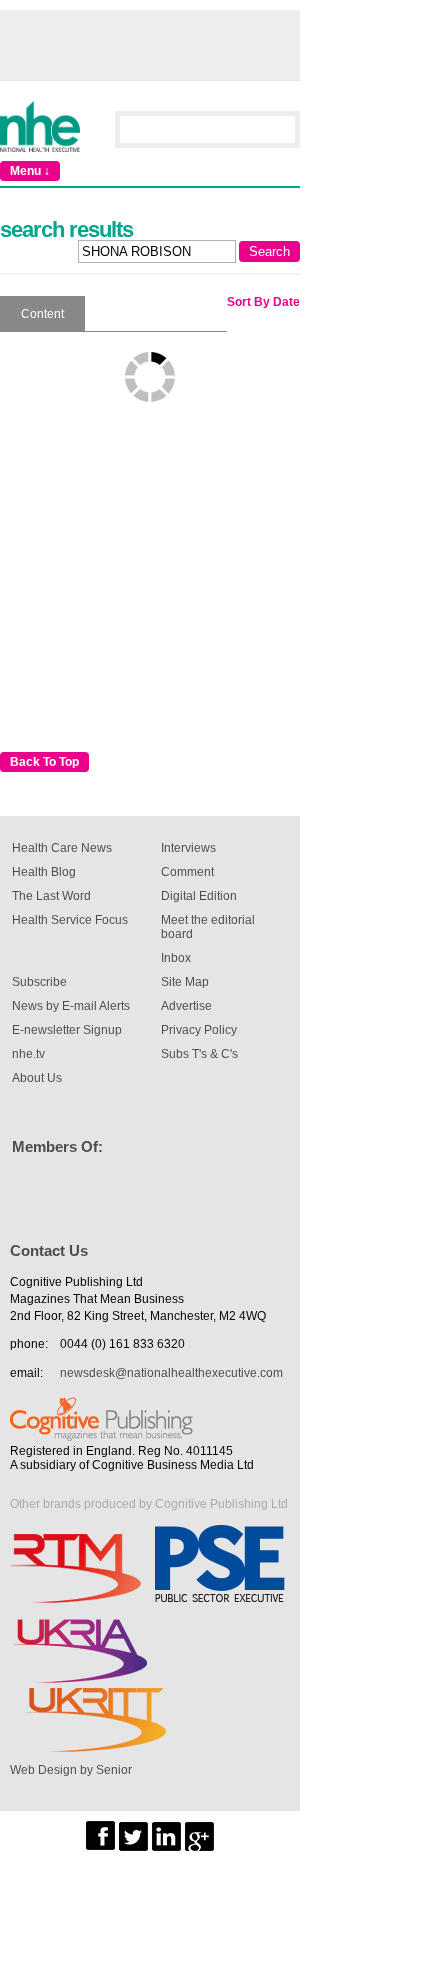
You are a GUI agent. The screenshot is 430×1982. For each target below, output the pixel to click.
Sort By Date (263, 302)
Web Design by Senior (71, 1770)
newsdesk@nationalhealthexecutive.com (171, 1373)
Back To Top (44, 762)
